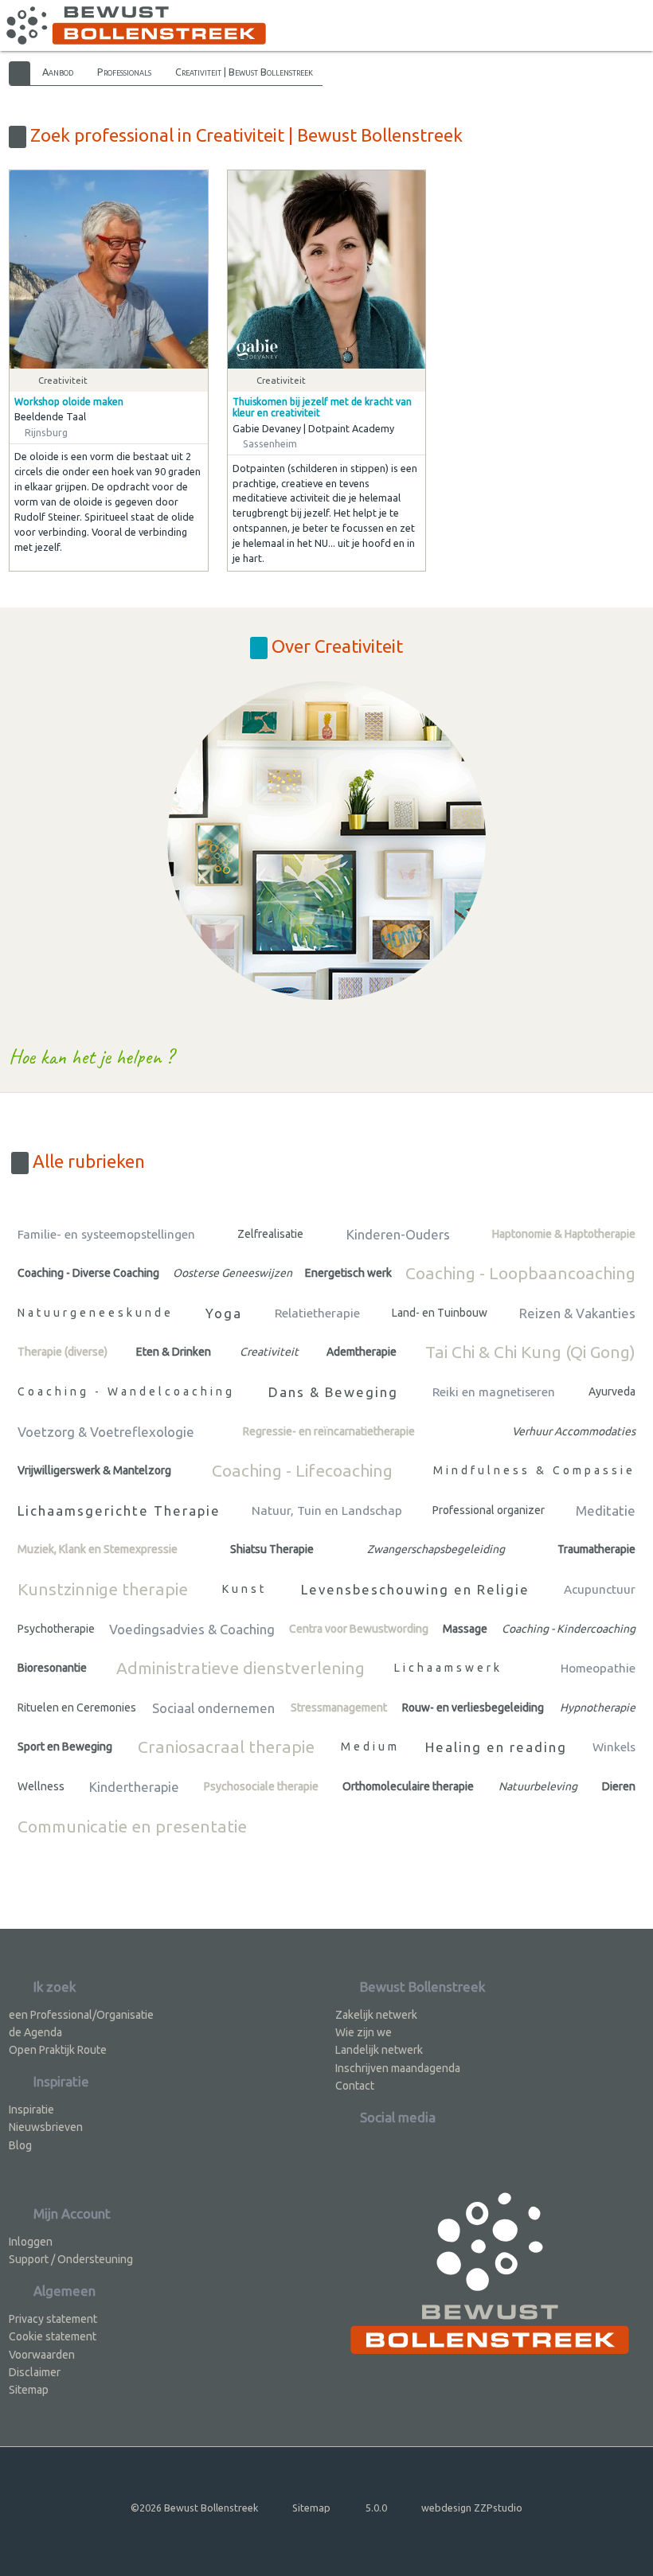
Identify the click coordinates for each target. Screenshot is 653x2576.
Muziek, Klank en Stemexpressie (98, 1549)
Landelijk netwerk (379, 2050)
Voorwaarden (42, 2355)
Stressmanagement (339, 1708)
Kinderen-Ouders (398, 1234)
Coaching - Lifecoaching (302, 1470)
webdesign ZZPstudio (472, 2508)
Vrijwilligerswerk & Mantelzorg (94, 1470)
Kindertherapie (134, 1787)
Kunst (244, 1589)
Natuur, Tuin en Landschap (327, 1510)
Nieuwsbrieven (46, 2127)
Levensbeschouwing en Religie (415, 1589)
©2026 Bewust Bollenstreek (194, 2508)
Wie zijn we (364, 2032)
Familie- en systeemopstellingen (106, 1234)
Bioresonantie (52, 1668)
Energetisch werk (348, 1273)
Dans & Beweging (333, 1392)
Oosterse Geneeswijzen (233, 1273)
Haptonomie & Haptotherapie (564, 1234)
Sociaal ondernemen (213, 1708)
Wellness (41, 1786)
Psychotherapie (56, 1629)
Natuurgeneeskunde (96, 1313)
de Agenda (35, 2032)
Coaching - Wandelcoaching (126, 1391)
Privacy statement (53, 2319)
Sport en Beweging (65, 1747)
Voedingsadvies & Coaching (192, 1629)
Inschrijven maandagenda (398, 2068)
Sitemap (29, 2390)
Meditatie (606, 1510)
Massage (465, 1629)
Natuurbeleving (538, 1786)
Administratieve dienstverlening (240, 1668)
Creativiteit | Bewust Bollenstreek (244, 72)
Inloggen (31, 2242)
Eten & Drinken (174, 1352)
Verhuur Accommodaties (574, 1431)
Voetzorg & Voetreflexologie (106, 1432)
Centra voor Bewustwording (359, 1629)
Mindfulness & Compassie (534, 1470)
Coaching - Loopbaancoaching (520, 1273)
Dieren (619, 1786)
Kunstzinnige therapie (103, 1589)
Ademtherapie (362, 1352)
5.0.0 (376, 2508)
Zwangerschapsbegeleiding (436, 1549)
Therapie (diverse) (63, 1352)
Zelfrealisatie (270, 1234)
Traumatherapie (596, 1549)
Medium (370, 1747)
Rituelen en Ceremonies (77, 1708)
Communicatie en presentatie (132, 1826)
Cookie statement (53, 2336)
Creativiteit (269, 1352)
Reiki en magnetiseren (494, 1392)
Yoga (224, 1313)
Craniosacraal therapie (226, 1747)
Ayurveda (612, 1391)
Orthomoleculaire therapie (408, 1786)
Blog (20, 2145)
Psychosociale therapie (261, 1786)
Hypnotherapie (598, 1708)
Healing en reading (496, 1747)
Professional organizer (489, 1510)
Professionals (124, 72)
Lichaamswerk (448, 1668)
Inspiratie (31, 2110)
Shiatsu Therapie (272, 1549)
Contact (355, 2086)
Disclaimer (35, 2372)
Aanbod (58, 72)
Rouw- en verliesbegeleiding (473, 1708)
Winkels (614, 1747)
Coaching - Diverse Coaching (88, 1273)
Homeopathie (598, 1668)
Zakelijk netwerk (376, 2015)
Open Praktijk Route (58, 2050)
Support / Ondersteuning (71, 2259)
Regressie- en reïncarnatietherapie (329, 1431)
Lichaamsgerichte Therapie (119, 1510)
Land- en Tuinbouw (440, 1313)
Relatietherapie (317, 1313)
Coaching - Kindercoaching (569, 1629)
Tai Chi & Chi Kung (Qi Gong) (530, 1352)
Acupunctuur (600, 1589)
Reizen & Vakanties (577, 1313)
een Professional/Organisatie (81, 2015)
